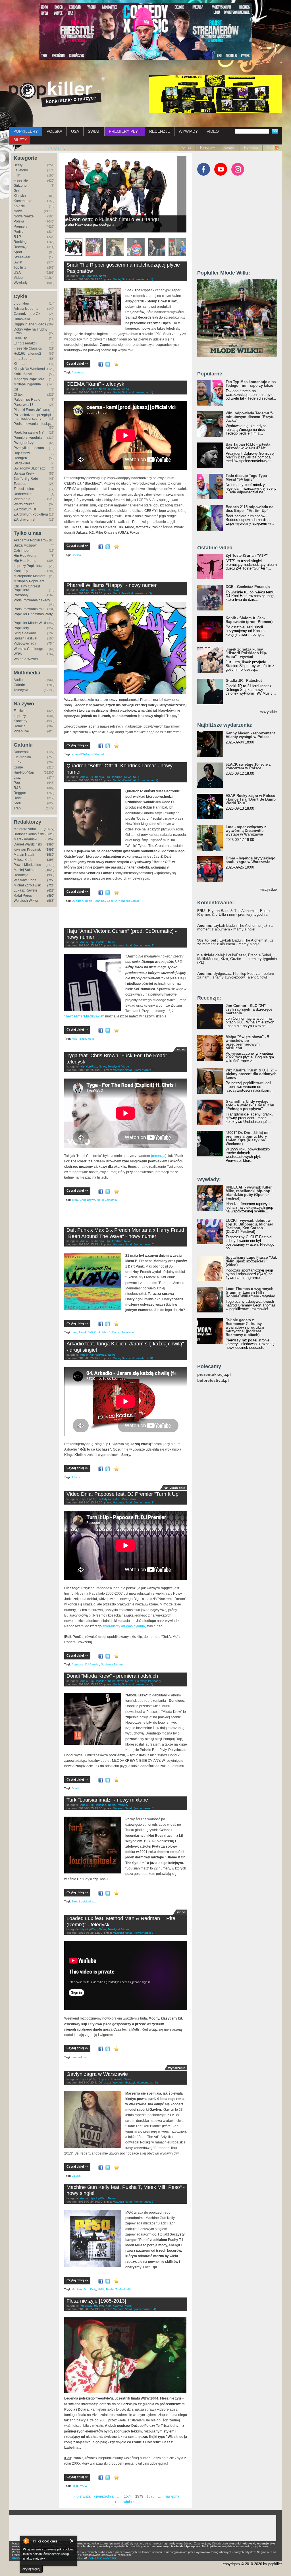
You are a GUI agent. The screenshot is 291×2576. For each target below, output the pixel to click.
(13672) (49, 829)
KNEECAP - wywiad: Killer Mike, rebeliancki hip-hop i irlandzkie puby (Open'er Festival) (249, 1193)
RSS (270, 148)
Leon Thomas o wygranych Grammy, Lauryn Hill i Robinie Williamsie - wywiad (251, 1292)
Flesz (75, 2486)
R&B (17, 788)
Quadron (77, 901)
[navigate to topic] (74, 247)
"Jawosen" (72, 1016)
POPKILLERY (26, 131)
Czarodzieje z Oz (27, 314)
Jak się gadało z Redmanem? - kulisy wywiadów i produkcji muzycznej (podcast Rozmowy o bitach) (245, 1327)
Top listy (20, 267)
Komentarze (23, 201)
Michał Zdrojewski (28, 885)
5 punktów (22, 304)
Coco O (112, 901)
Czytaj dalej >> (77, 363)
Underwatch (23, 494)
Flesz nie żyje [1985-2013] (96, 2301)
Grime (18, 767)
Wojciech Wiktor (26, 901)
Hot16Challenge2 (27, 354)
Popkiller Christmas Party (33, 614)
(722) (51, 880)
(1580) (50, 855)
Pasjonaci (78, 372)
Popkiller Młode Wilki (30, 623)
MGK (101, 2289)
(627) (51, 890)
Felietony (21, 170)
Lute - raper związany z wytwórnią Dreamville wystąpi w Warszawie (246, 831)
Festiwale (21, 711)
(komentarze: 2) (143, 1684)
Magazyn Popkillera (29, 379)
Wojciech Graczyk (124, 2082)
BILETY (20, 140)
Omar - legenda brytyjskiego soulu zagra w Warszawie (251, 860)
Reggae (20, 793)
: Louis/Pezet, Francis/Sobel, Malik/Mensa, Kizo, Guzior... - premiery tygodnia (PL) (237, 959)
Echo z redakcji (25, 343)
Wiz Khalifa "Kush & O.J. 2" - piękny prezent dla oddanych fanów (251, 1074)
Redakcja (21, 875)
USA (75, 131)
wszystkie (269, 712)
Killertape (21, 364)
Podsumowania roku (30, 609)
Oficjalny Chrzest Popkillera (27, 588)
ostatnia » (127, 2502)
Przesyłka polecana (29, 448)
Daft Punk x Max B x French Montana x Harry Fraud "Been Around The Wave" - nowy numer (125, 1233)
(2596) (50, 844)
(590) (51, 896)
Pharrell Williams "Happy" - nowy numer (112, 585)
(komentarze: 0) (144, 1070)
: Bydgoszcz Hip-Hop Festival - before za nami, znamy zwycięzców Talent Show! (236, 975)
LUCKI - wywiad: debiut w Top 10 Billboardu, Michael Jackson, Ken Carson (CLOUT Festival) (249, 1226)
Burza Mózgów (25, 545)
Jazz (17, 778)
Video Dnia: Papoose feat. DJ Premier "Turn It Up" (123, 1494)
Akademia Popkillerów (31, 540)
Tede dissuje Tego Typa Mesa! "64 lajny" (246, 477)
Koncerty (20, 721)
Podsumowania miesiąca (33, 424)
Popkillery (21, 628)
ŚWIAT (94, 131)
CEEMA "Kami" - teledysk (95, 384)
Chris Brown (87, 1200)
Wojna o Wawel (26, 659)
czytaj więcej (31, 2569)
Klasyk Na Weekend (29, 369)
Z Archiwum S (24, 520)
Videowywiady (25, 643)
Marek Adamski (25, 839)
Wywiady (21, 283)
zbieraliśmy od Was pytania (124, 1626)
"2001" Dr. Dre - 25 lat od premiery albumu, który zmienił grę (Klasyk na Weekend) (247, 1138)
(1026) (50, 870)
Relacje (20, 726)
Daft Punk (94, 1332)
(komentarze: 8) (144, 1502)
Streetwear (22, 257)
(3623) (50, 834)
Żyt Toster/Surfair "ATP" (247, 555)
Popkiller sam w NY (29, 433)
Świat (18, 262)
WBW (18, 654)
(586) (51, 901)
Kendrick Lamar (129, 901)
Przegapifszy (24, 443)
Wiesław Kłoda (25, 880)
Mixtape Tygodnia (27, 384)
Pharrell (99, 754)
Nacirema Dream (112, 1664)
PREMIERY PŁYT (125, 131)
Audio (18, 680)
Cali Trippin (23, 550)
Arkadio (77, 1477)
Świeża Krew (24, 473)
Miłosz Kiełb (23, 860)
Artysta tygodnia (26, 309)
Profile (19, 232)
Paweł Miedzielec (27, 865)
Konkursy (21, 571)
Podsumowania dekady (32, 600)
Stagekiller (22, 463)
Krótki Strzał (23, 374)
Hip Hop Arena (25, 556)
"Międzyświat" (94, 1016)
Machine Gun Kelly (84, 2289)
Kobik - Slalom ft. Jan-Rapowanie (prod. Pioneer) (249, 620)
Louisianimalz (88, 1901)
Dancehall (22, 752)
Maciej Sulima (25, 870)
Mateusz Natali (25, 829)
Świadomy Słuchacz (29, 468)
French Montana (123, 1332)
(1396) (50, 860)
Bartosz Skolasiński (29, 834)
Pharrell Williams (82, 754)
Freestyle (21, 180)
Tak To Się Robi (26, 479)
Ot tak (18, 394)
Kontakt (229, 148)
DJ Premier (92, 1664)
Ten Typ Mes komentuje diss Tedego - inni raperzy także (251, 384)
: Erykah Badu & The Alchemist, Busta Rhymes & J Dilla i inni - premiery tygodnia (233, 913)
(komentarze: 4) (144, 1808)
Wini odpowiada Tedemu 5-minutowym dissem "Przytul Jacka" (251, 417)
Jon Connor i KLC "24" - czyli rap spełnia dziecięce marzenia (249, 1009)
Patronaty (207, 148)
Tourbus (20, 484)
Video (18, 278)
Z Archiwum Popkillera (31, 514)
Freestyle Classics (28, 348)
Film (17, 175)
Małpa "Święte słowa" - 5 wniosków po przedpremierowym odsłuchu (247, 1042)
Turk (74, 1901)
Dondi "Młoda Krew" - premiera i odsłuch (112, 1676)
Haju (75, 1039)
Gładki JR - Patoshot (244, 681)
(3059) (50, 839)
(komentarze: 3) (142, 593)
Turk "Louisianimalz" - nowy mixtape (107, 1800)
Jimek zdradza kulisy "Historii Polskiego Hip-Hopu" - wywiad (246, 653)
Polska (19, 221)
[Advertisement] (131, 572)
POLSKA (54, 131)
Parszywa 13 (24, 405)
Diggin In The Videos (30, 324)
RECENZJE (160, 131)
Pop (17, 783)
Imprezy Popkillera (28, 566)
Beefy (18, 165)
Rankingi (21, 242)
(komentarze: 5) (144, 1244)
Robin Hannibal (95, 901)
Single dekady (25, 633)
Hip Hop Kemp (25, 561)
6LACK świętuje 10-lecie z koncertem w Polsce (248, 766)
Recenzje (21, 247)
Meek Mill (124, 2289)
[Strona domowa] (55, 94)
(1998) (50, 849)
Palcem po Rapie (27, 400)
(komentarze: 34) (145, 2309)
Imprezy (20, 716)
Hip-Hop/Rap (24, 772)
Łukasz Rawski (25, 890)
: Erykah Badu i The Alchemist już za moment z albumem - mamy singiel (235, 927)
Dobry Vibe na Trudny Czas (31, 331)
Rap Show (22, 453)
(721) (51, 885)
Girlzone (20, 186)
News (18, 211)
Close (72, 2541)
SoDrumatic (87, 1039)
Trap (17, 808)
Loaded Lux (80, 2057)
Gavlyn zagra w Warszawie (97, 2074)
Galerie (19, 685)
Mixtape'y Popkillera (29, 581)
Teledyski (21, 690)
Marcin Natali (24, 855)
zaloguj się (57, 148)
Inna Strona (23, 359)
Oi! (16, 389)
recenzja (159, 1156)
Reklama (251, 148)
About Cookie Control (26, 2541)
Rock (18, 798)
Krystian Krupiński (28, 849)
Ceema (76, 555)
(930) (51, 875)
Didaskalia (22, 319)
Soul (17, 803)
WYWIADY (188, 131)
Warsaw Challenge (28, 649)
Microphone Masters (29, 576)
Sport (18, 252)
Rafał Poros (23, 896)
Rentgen (20, 458)
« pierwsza (82, 2496)
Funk (17, 762)
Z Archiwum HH (26, 509)
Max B (106, 1332)
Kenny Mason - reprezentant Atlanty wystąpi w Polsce (250, 735)
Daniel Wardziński (28, 844)
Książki (19, 206)
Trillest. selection (27, 489)
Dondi (75, 1788)
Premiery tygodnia (28, 438)
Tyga (75, 1200)
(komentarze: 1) (143, 279)
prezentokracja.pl (214, 1375)
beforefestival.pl (213, 1381)
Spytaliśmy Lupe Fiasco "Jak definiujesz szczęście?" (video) (251, 1261)
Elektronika (22, 757)
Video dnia (22, 499)
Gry (16, 191)
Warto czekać (24, 504)
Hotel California (107, 1200)
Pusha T (111, 2289)
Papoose (78, 1664)
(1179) (50, 865)
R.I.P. (17, 237)
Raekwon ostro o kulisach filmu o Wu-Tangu (119, 219)
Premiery (21, 227)
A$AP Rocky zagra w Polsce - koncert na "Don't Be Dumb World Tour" (251, 799)
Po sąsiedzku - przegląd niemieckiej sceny (32, 417)
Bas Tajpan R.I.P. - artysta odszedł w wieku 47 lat (248, 446)
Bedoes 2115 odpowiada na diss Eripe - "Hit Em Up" (250, 509)
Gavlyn (76, 2176)
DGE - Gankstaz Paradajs (248, 587)
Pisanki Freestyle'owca (31, 410)
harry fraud (79, 1332)
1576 (151, 2496)
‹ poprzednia (104, 2496)
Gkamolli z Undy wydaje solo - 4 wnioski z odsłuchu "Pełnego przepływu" (250, 1105)
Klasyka (20, 196)
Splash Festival (25, 638)
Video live (21, 731)
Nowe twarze (24, 216)
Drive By (20, 338)
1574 (128, 2496)
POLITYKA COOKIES (102, 2558)
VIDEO (213, 131)
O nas (187, 148)
